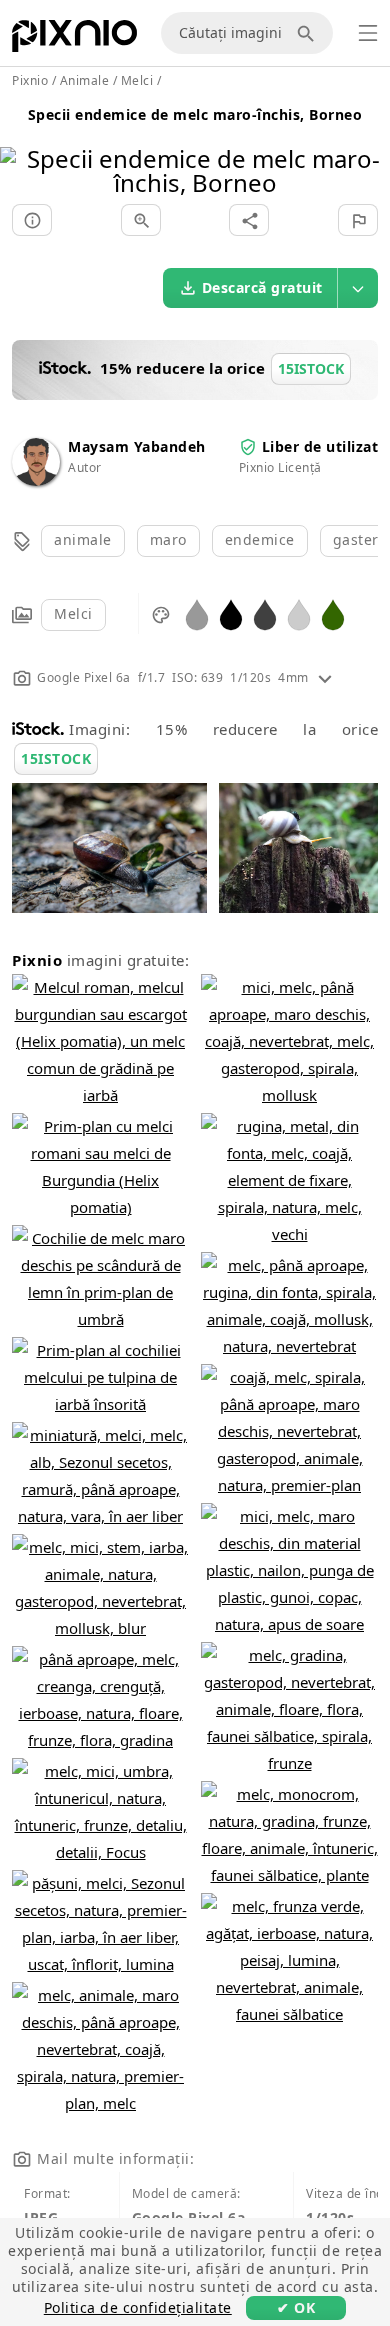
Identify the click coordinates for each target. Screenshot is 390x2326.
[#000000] (231, 613)
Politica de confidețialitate (138, 2307)
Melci (73, 613)
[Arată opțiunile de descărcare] (358, 288)
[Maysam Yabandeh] (36, 480)
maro (168, 539)
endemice (260, 539)
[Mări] (141, 220)
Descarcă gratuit (262, 287)
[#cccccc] (299, 613)
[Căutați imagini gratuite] (309, 33)
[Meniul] (368, 33)
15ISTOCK (56, 758)
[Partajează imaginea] (249, 220)
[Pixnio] (74, 40)
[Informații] (32, 220)
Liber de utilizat (320, 446)
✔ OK (296, 2307)
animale (83, 539)
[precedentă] (22, 145)
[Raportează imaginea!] (358, 220)
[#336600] (333, 613)
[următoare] (367, 145)
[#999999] (197, 613)
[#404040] (265, 613)
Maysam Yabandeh (137, 446)
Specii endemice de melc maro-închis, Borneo (195, 114)
